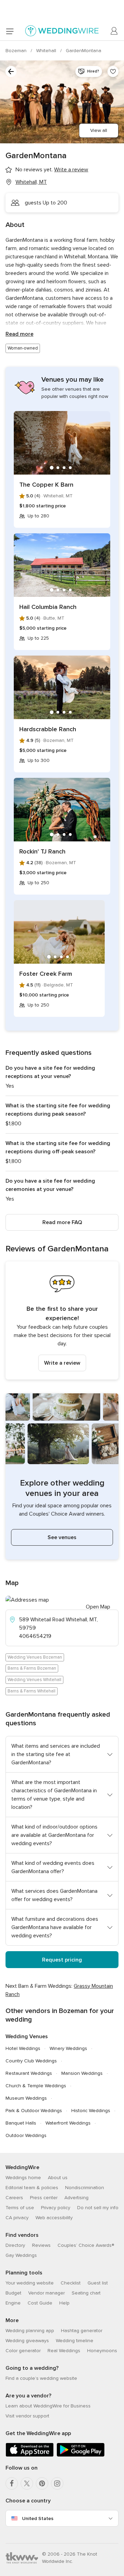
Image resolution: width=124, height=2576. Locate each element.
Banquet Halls (21, 2123)
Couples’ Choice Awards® (86, 2245)
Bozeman (17, 51)
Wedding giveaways (27, 2341)
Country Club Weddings (31, 2061)
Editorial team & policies (32, 2188)
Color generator (23, 2351)
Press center (44, 2198)
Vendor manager (46, 2293)
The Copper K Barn (46, 485)
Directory (15, 2245)
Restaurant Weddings (29, 2073)
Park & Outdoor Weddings (34, 2111)
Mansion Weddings (82, 2073)
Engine (13, 2303)
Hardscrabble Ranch (48, 729)
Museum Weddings (26, 2098)
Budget (13, 2293)
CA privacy (17, 2218)
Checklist (71, 2283)
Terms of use (20, 2208)
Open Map (98, 1607)
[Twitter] (27, 2483)
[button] (62, 1320)
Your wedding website (30, 2283)
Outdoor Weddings (26, 2135)
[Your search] (11, 71)
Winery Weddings (68, 2048)
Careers (14, 2198)
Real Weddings (64, 2351)
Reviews (41, 2245)
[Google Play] (81, 2455)
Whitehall (47, 51)
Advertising (76, 2198)
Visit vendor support (27, 2416)
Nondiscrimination (85, 2188)
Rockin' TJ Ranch (42, 851)
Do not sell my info (98, 2208)
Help (64, 2303)
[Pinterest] (42, 2483)
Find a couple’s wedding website (41, 2378)
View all (99, 130)
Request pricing (62, 1960)
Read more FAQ (62, 1222)
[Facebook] (12, 2483)
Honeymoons (102, 2351)
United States (38, 2518)
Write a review (62, 1363)
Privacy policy (56, 2208)
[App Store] (30, 2455)
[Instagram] (57, 2483)
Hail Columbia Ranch (48, 607)
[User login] (114, 31)
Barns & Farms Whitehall (32, 1691)
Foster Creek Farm (46, 974)
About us (58, 2178)
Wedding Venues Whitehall (34, 1680)
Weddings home (23, 2178)
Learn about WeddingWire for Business (48, 2406)
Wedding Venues (27, 2036)
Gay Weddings (21, 2255)
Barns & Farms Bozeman (32, 1668)
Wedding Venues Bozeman (35, 1657)
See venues (62, 1537)
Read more (19, 334)
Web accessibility (54, 2218)
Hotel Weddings (23, 2048)
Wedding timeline (75, 2341)
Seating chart (86, 2293)
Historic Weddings (91, 2111)
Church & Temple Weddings (36, 2086)
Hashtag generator (82, 2331)
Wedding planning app (30, 2331)
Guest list (98, 2283)
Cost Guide (40, 2303)
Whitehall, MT (31, 182)
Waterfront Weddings (68, 2123)
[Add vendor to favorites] (113, 71)
